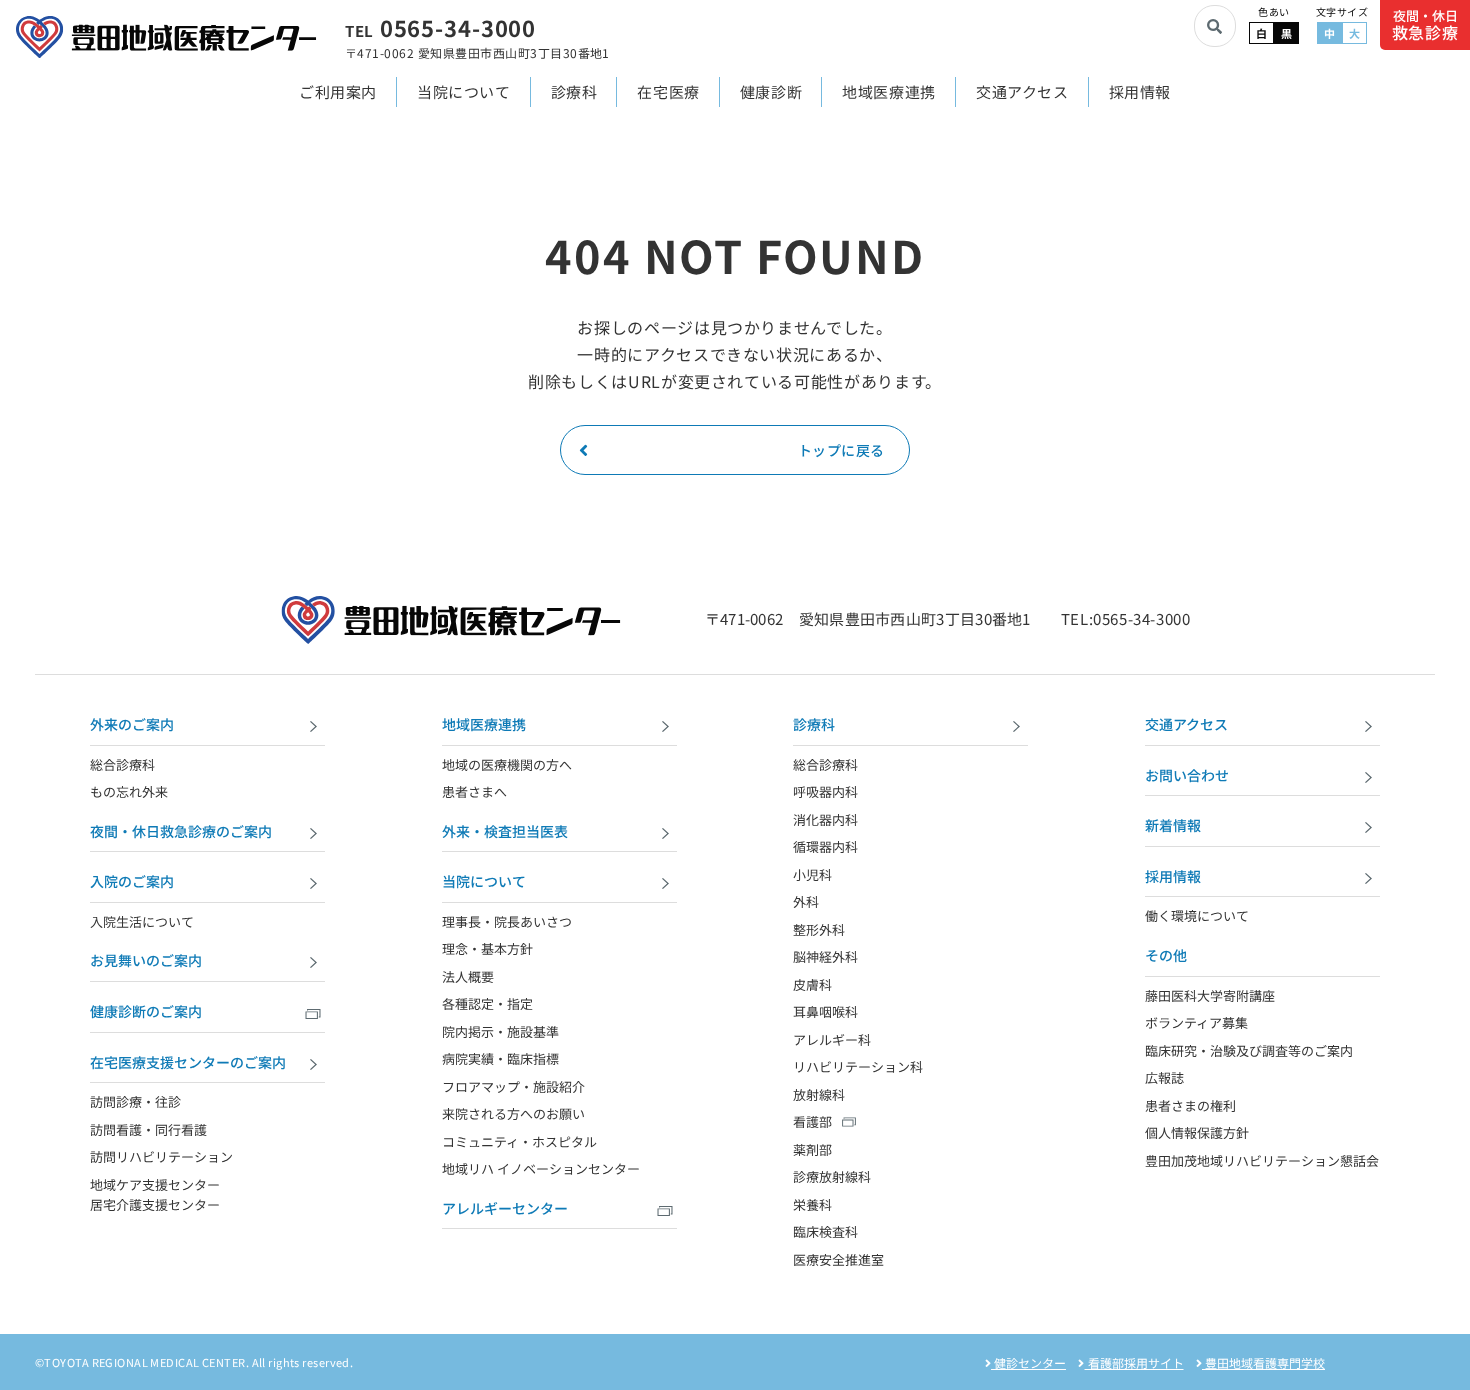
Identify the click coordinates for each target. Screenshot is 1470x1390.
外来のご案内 (132, 724)
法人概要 (468, 976)
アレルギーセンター (505, 1208)
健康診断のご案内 (146, 1011)
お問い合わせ (1187, 775)
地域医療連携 (889, 91)
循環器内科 (825, 846)
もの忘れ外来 (129, 791)
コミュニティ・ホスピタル (519, 1141)
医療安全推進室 (838, 1259)
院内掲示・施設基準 (500, 1031)
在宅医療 (668, 91)
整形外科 (819, 929)
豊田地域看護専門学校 (1263, 1362)
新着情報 (1173, 825)
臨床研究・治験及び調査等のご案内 (1249, 1050)
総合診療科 (122, 764)
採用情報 (1140, 91)
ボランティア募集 (1196, 1022)
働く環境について (1197, 915)
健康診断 (771, 91)
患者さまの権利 (1190, 1105)
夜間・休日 (1425, 25)
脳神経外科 (825, 956)
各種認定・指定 (487, 1003)
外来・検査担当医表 (505, 831)
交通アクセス (1022, 91)
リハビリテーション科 (858, 1066)
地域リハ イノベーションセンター (541, 1168)
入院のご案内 (132, 881)
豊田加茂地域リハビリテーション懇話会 (1262, 1160)
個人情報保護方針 (1197, 1132)
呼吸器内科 (825, 791)
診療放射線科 (832, 1176)
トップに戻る (841, 450)
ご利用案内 (338, 91)
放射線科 (819, 1094)
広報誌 (1164, 1077)
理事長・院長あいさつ (507, 921)
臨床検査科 (825, 1231)
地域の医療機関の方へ (507, 764)
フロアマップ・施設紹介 (513, 1086)
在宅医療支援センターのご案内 (188, 1062)
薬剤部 (812, 1149)
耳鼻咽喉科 (825, 1011)
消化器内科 (825, 819)
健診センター (1028, 1362)
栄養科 (812, 1204)
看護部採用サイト (1134, 1362)
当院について (464, 91)
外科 (806, 901)
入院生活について (142, 921)
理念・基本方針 (487, 948)
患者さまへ (474, 791)
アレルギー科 (832, 1039)
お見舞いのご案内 (146, 960)
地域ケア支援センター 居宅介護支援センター (155, 1195)
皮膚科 (812, 984)
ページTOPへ (1434, 1356)
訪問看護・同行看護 (148, 1129)
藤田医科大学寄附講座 (1210, 995)
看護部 (812, 1121)
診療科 (574, 91)
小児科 (812, 874)
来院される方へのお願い (513, 1113)
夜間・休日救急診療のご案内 (181, 831)
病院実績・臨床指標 (500, 1058)
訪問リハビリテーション (161, 1156)
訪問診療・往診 (135, 1101)
